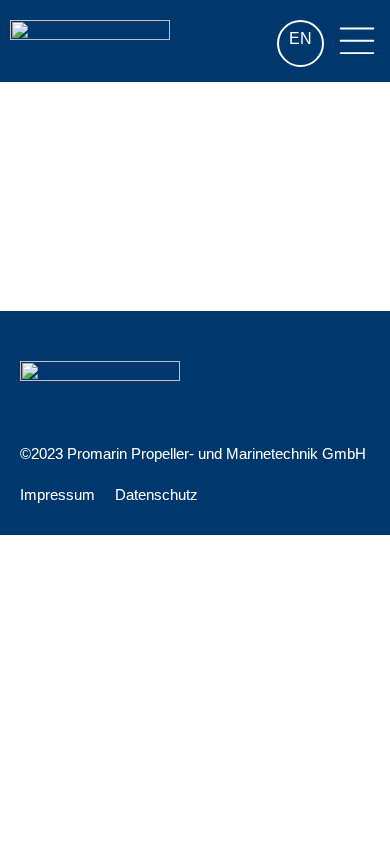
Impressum (57, 494)
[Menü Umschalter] (357, 41)
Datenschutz (156, 494)
